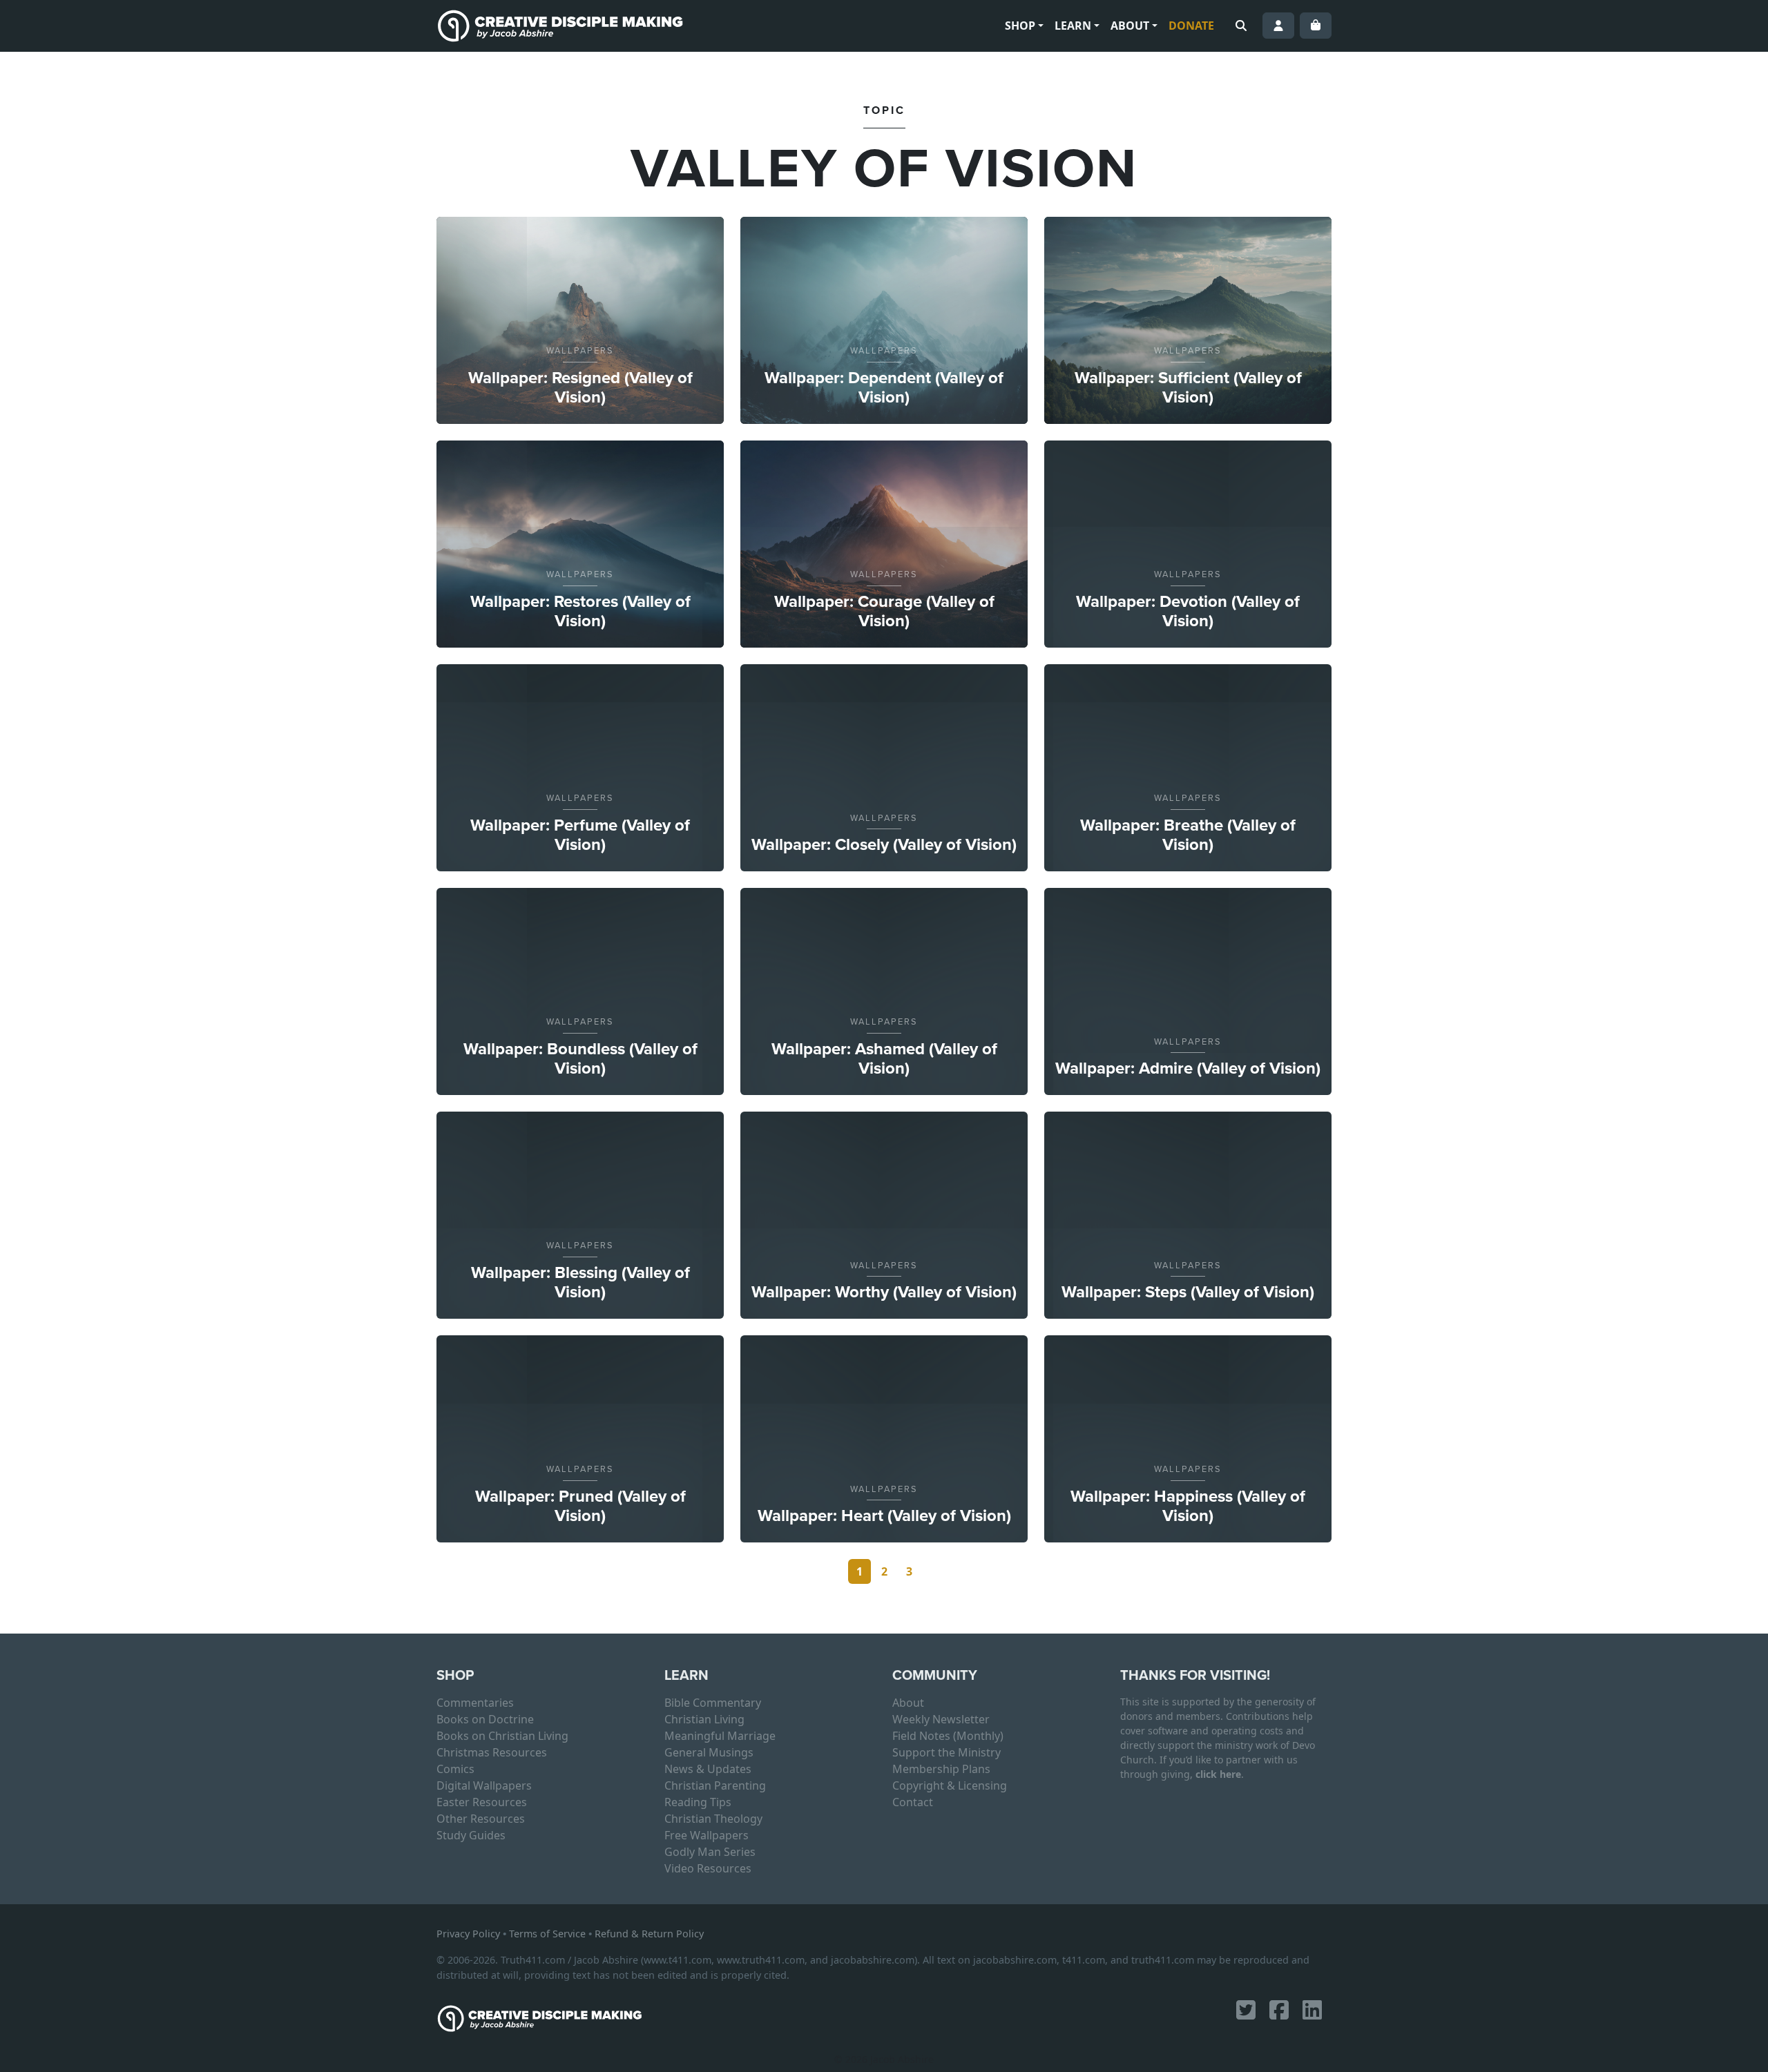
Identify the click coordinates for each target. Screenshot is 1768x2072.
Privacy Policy (468, 1934)
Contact (913, 1802)
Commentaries (475, 1703)
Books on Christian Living (502, 1736)
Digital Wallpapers (484, 1785)
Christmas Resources (492, 1752)
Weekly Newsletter (941, 1719)
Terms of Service (547, 1934)
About (1130, 26)
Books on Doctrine (485, 1719)
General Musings (709, 1752)
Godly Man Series (710, 1852)
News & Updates (708, 1769)
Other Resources (481, 1819)
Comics (455, 1769)
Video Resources (708, 1868)
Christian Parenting (715, 1785)
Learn (1073, 26)
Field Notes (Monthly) (948, 1736)
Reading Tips (698, 1802)
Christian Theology (713, 1819)
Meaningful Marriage (720, 1736)
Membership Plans (941, 1769)
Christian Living (704, 1719)
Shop (1020, 26)
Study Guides (471, 1835)
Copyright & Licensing (950, 1785)
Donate (1191, 26)
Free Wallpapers (707, 1835)
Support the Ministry (947, 1752)
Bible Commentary (713, 1703)
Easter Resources (482, 1802)
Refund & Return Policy (649, 1934)
